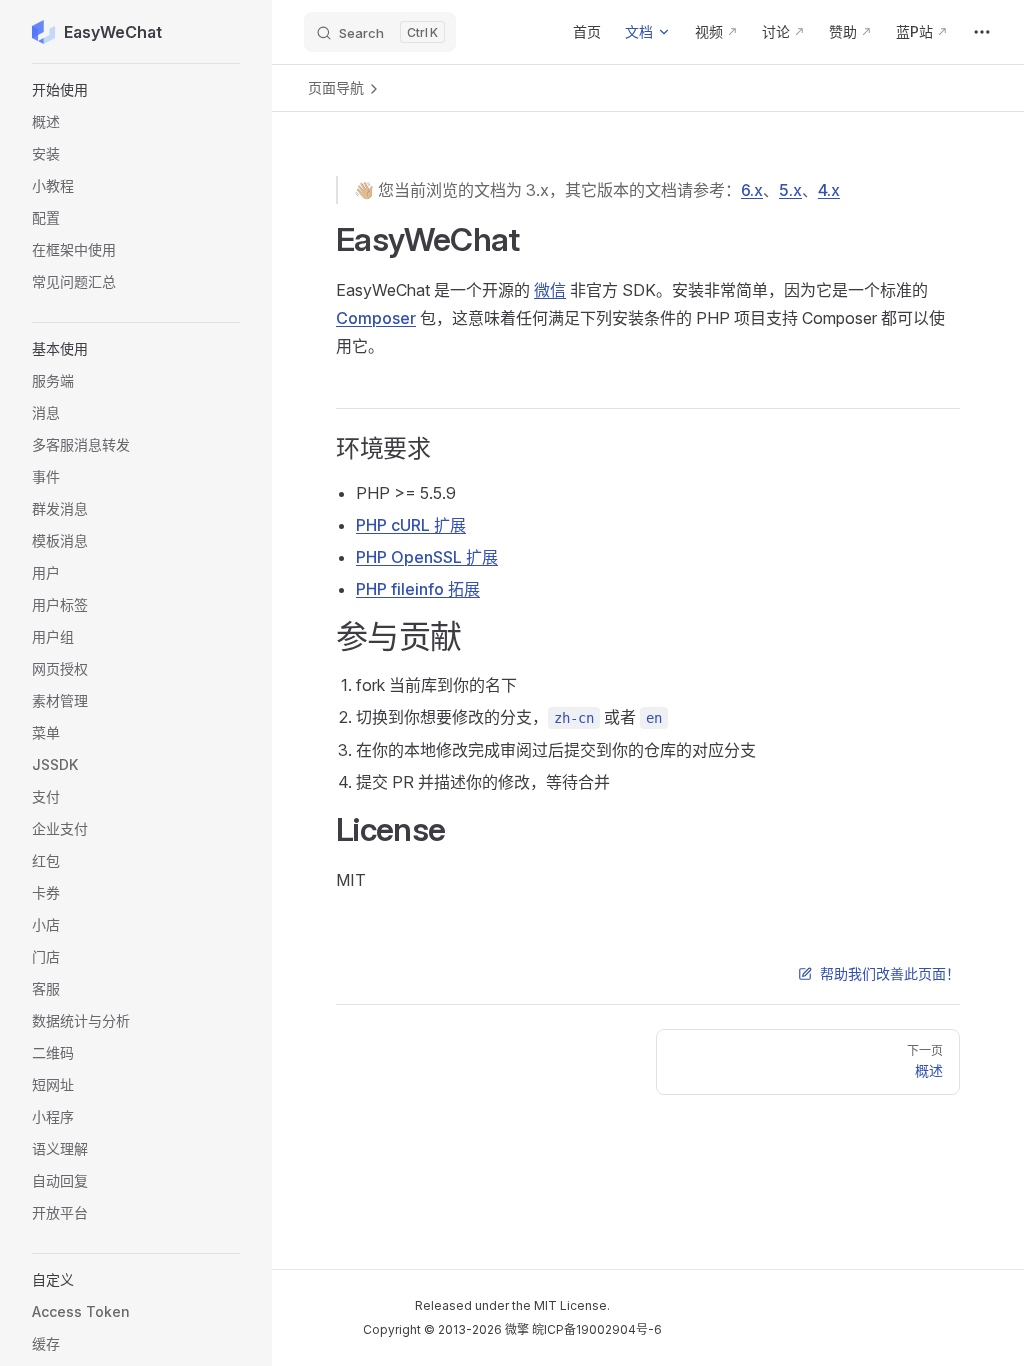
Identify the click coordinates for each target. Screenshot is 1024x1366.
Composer (376, 318)
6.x (752, 190)
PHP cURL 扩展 (411, 525)
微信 (550, 290)
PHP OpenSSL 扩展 (427, 557)
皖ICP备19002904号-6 (597, 1329)
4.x (829, 190)
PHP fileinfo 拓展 (418, 589)
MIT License (570, 1305)
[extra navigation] (982, 32)
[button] (136, 90)
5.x (790, 190)
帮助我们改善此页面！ (890, 973)
